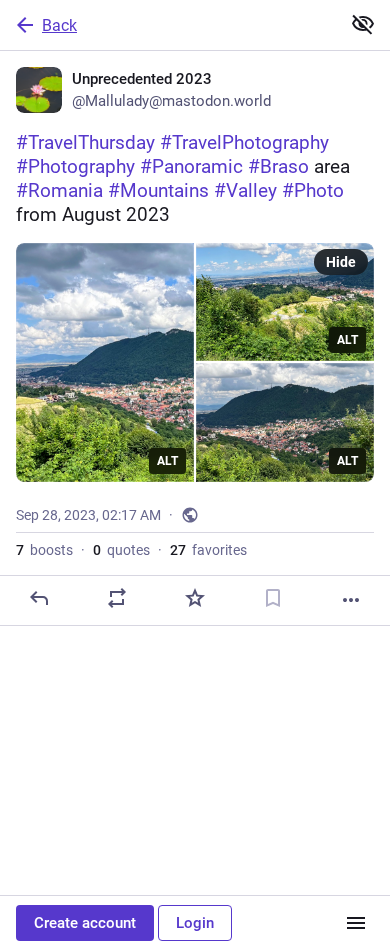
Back (59, 25)
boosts (44, 550)
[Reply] (39, 598)
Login (195, 923)
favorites (208, 550)
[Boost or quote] (117, 598)
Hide (341, 262)
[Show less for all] (363, 24)
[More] (351, 600)
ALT (167, 461)
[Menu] (356, 923)
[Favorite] (195, 598)
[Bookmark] (273, 598)
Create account (85, 923)
